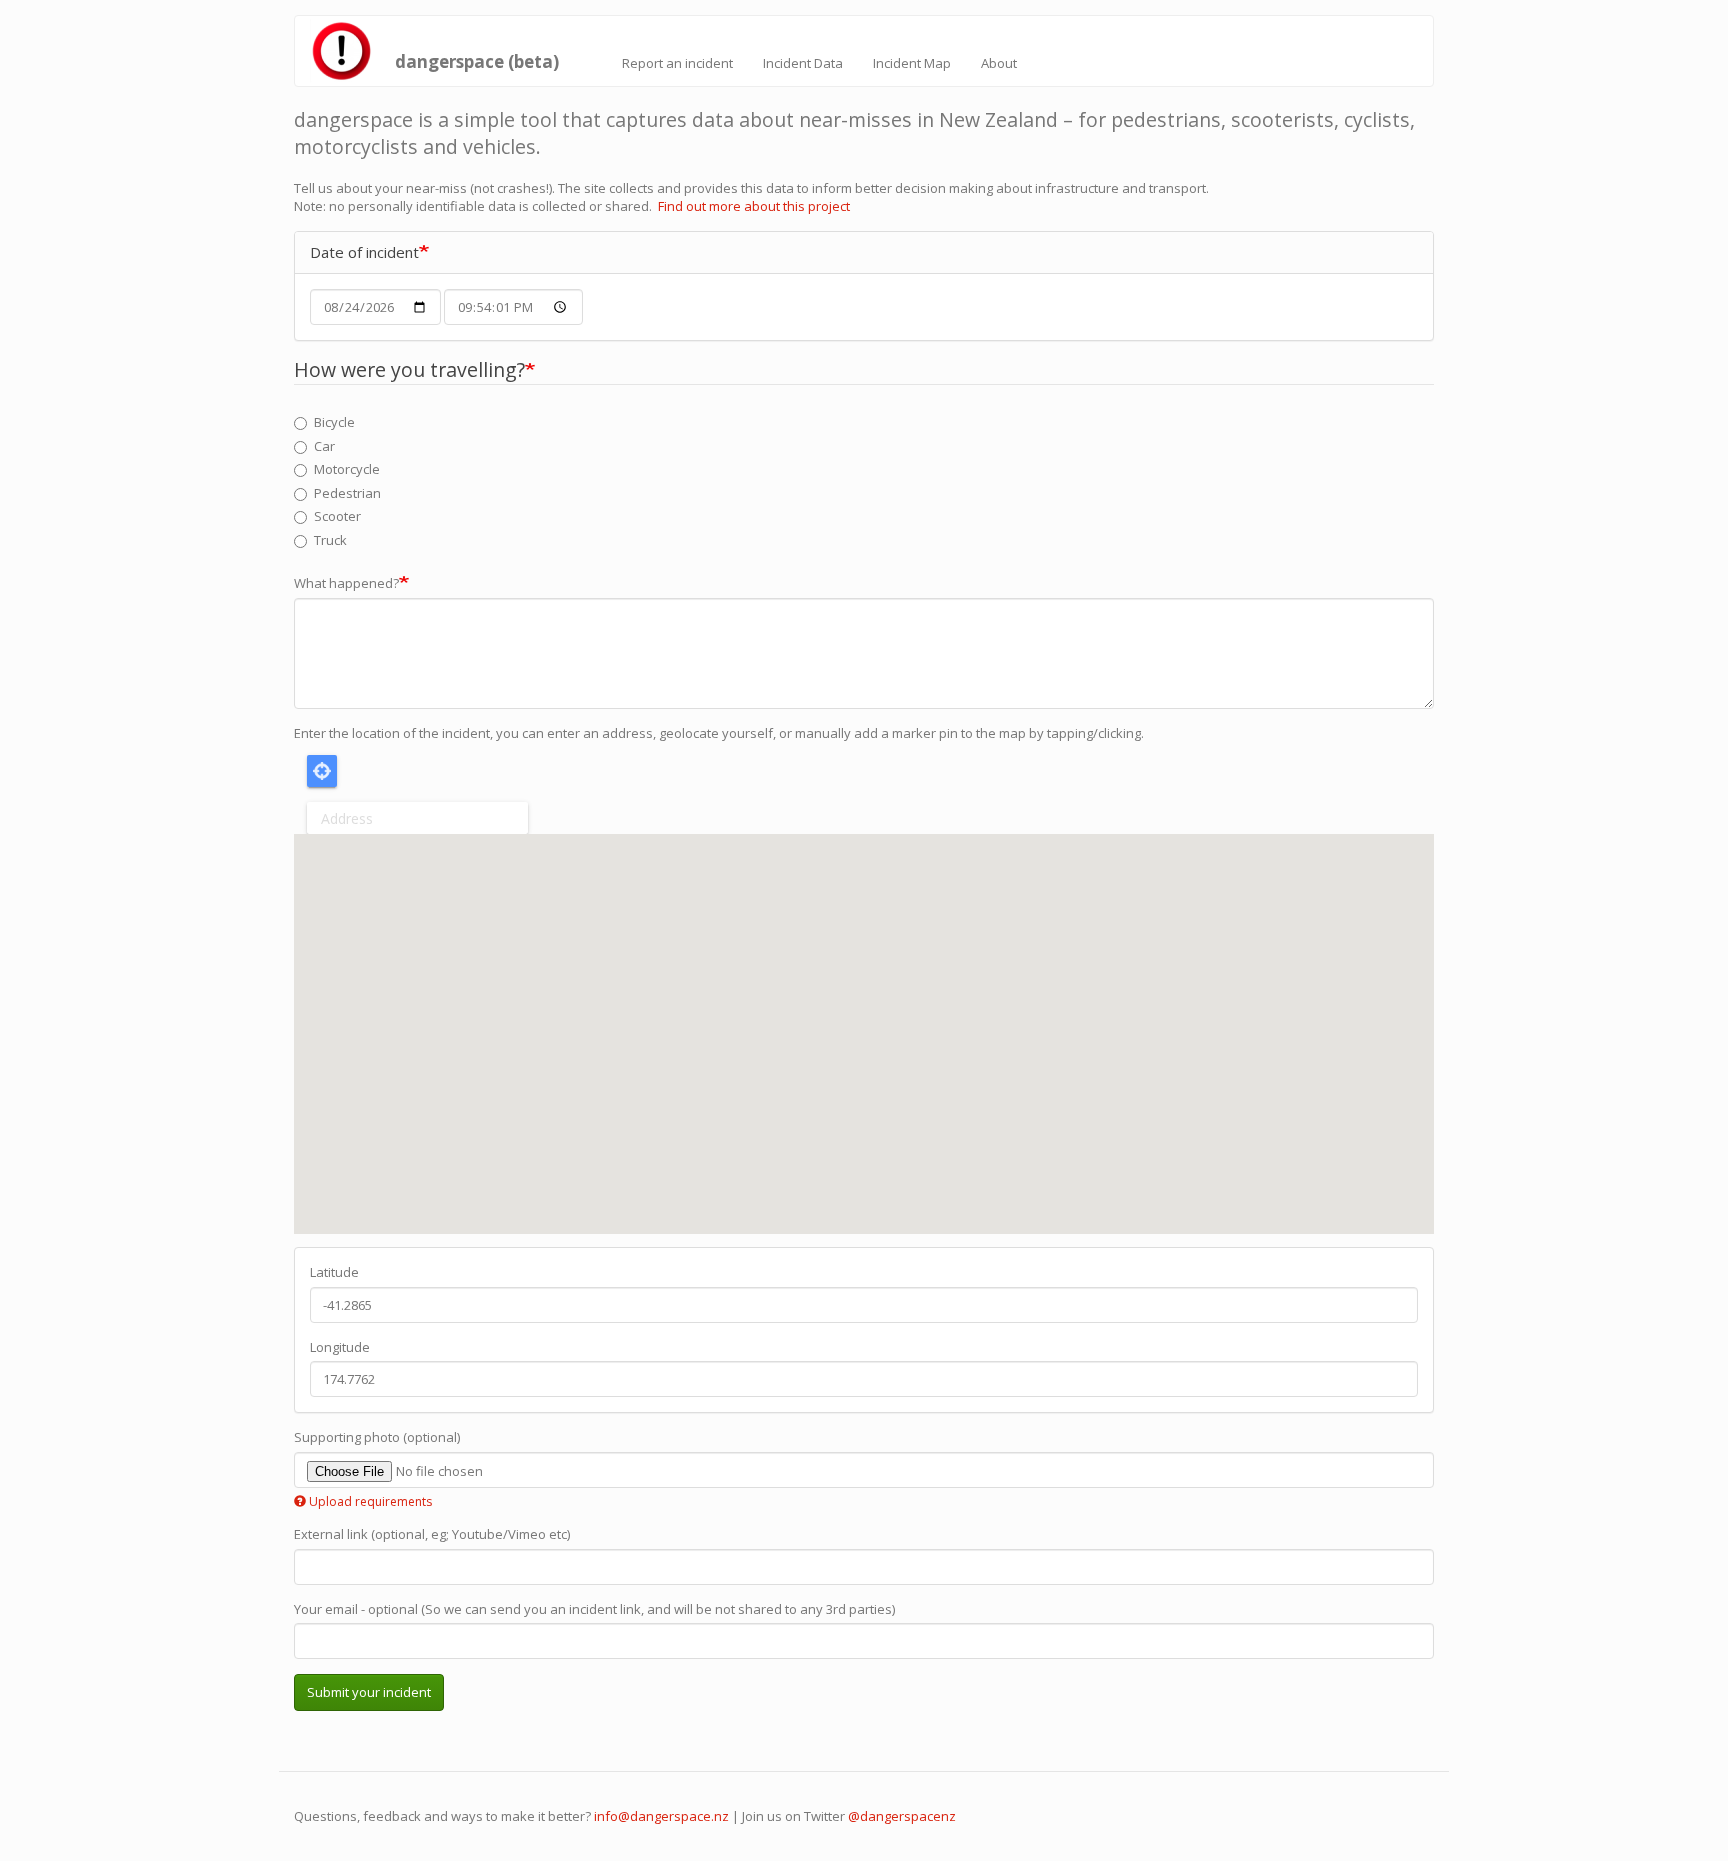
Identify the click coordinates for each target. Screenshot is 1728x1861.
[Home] (347, 51)
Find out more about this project (754, 206)
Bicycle (334, 422)
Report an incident (677, 63)
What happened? (346, 583)
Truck (330, 540)
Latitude (334, 1272)
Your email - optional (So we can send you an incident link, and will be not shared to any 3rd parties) (594, 1609)
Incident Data (803, 63)
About (999, 63)
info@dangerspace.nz (661, 1816)
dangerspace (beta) (477, 57)
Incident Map (912, 63)
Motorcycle (347, 469)
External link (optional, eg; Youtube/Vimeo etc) (432, 1534)
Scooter (337, 516)
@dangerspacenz (902, 1816)
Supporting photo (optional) (377, 1437)
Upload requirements (370, 1501)
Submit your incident (369, 1692)
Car (324, 446)
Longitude (340, 1347)
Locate (322, 771)
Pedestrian (347, 493)
